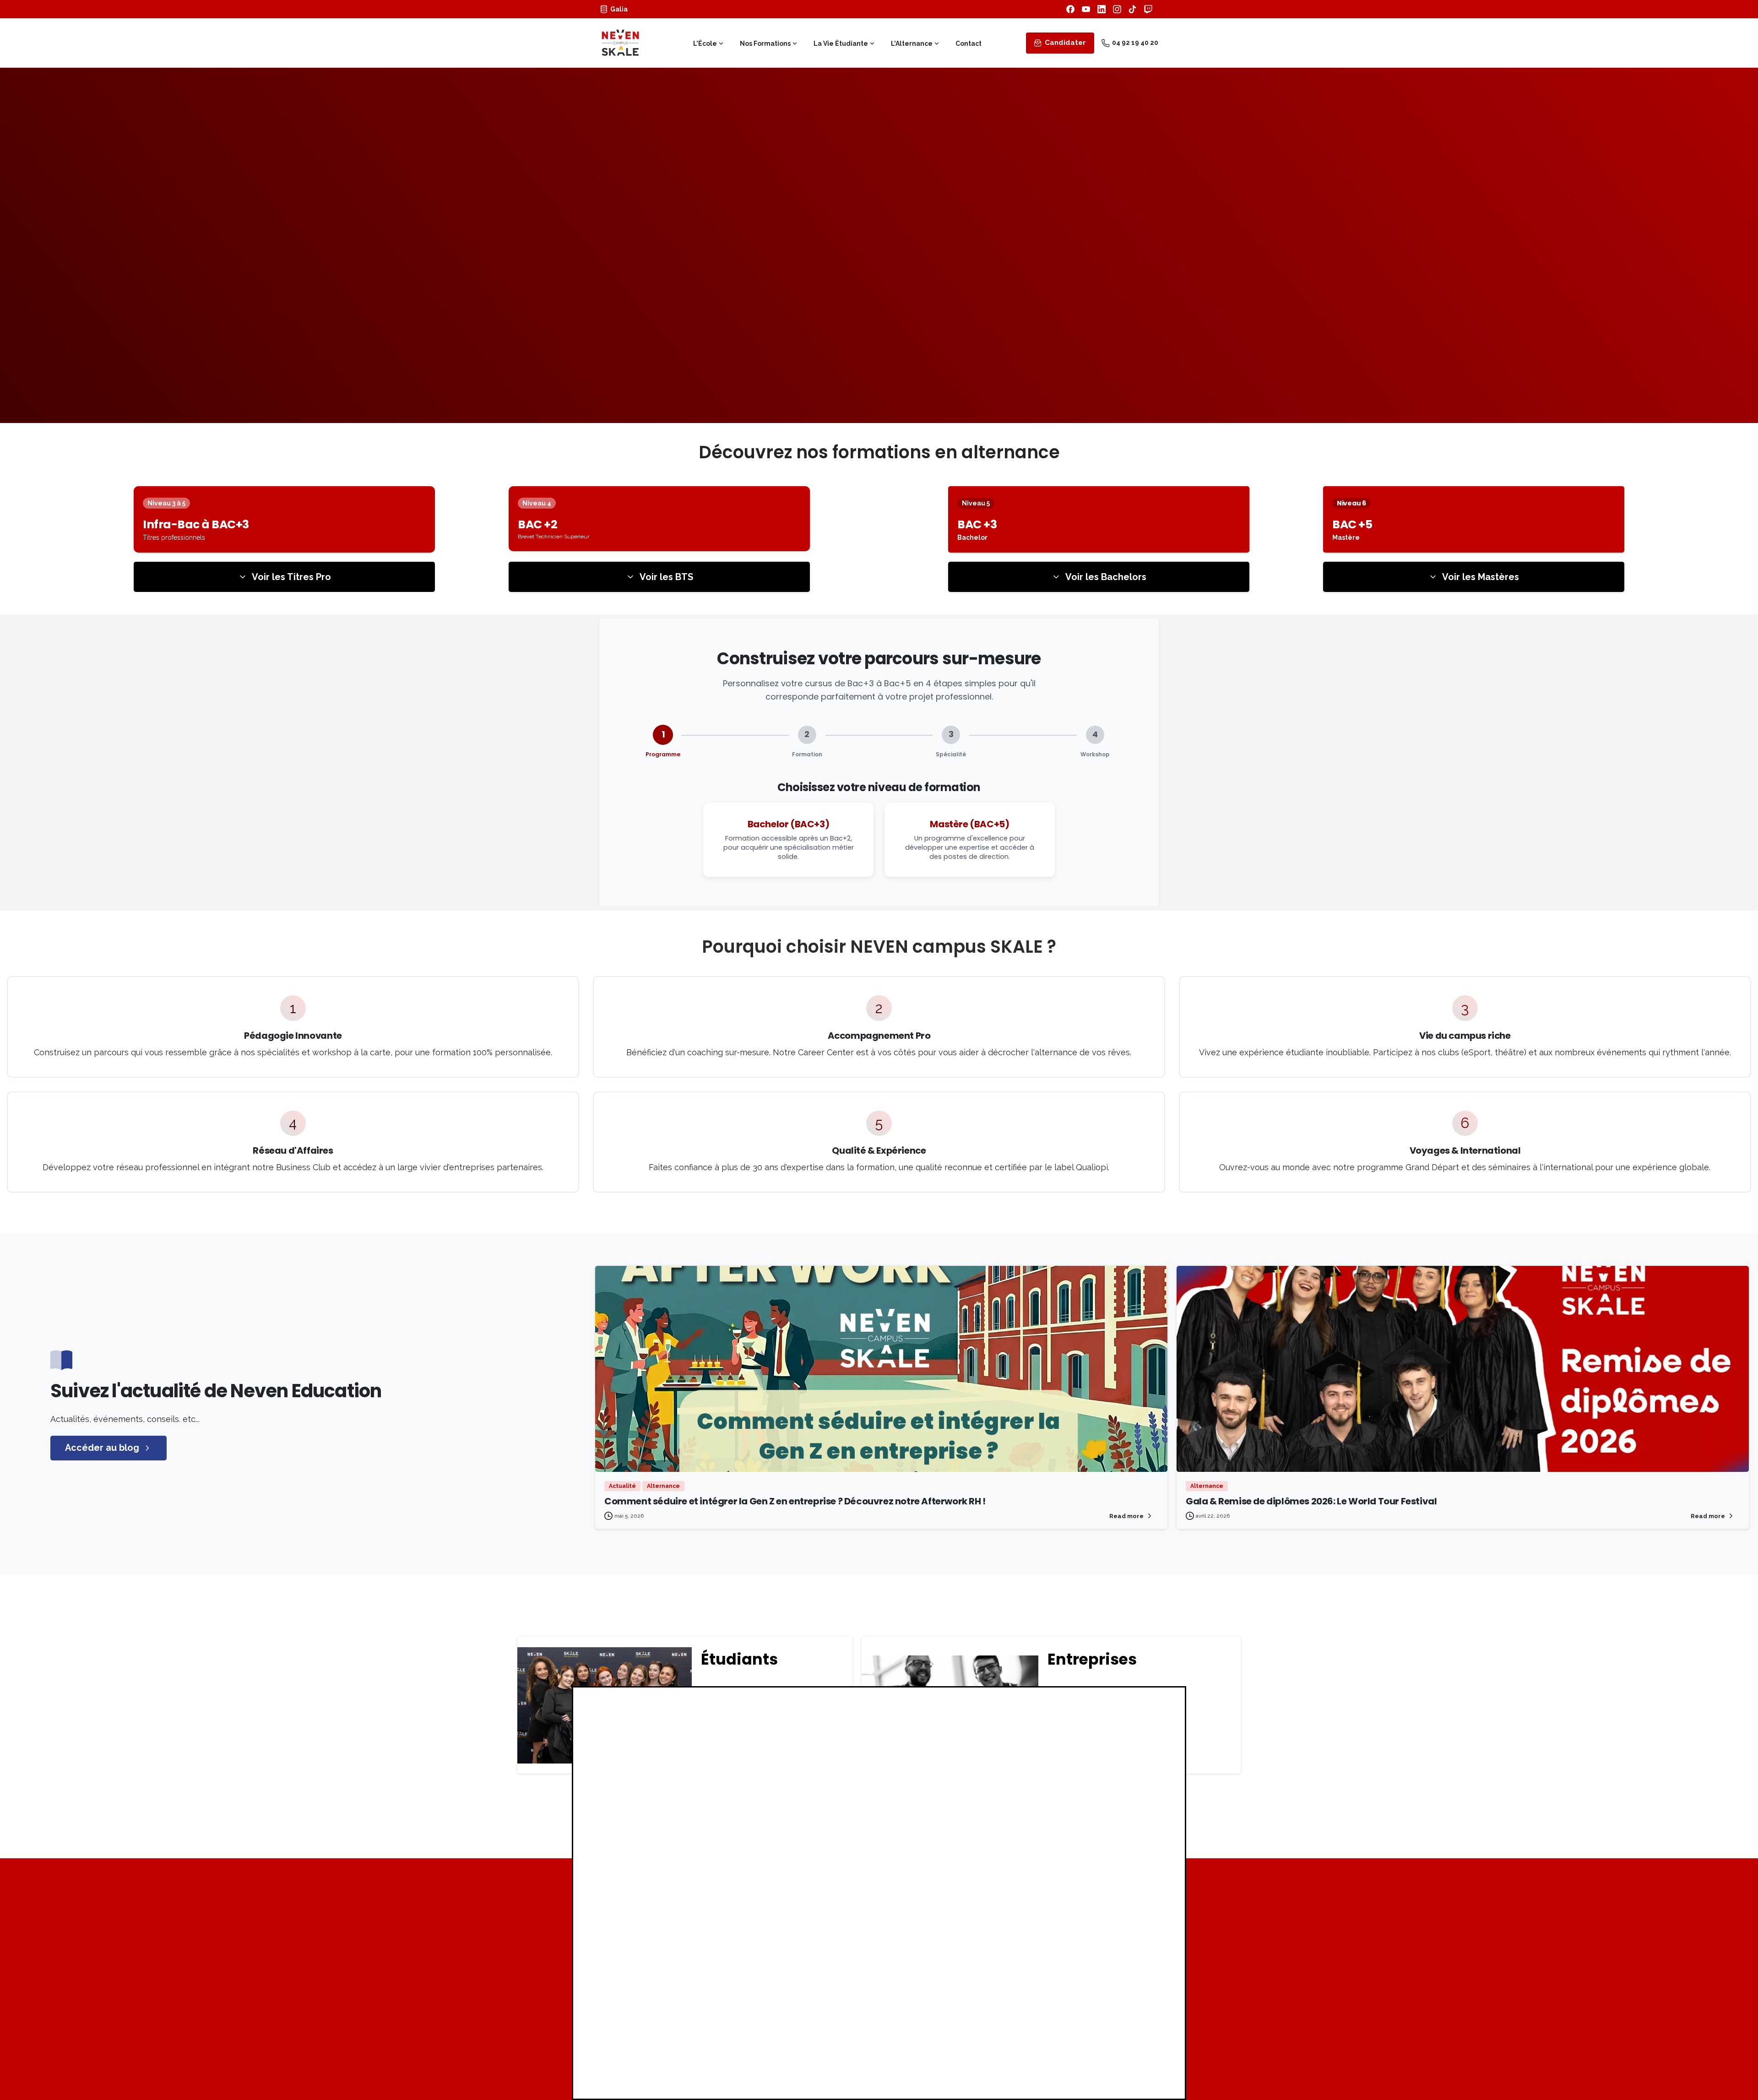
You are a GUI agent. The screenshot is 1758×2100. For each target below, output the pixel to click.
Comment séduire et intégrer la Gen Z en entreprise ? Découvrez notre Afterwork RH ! (795, 1501)
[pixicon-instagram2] (1084, 2047)
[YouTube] (1086, 9)
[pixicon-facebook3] (1068, 2047)
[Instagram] (1117, 9)
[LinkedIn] (1101, 9)
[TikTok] (1133, 9)
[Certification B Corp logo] (641, 1960)
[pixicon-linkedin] (1117, 2047)
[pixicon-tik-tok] (1134, 2047)
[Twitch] (1148, 9)
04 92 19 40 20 (1135, 43)
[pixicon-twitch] (1150, 2047)
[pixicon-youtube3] (1101, 2047)
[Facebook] (1070, 9)
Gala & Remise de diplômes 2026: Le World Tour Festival (1311, 1501)
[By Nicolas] (613, 1452)
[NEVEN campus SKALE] (1092, 1917)
